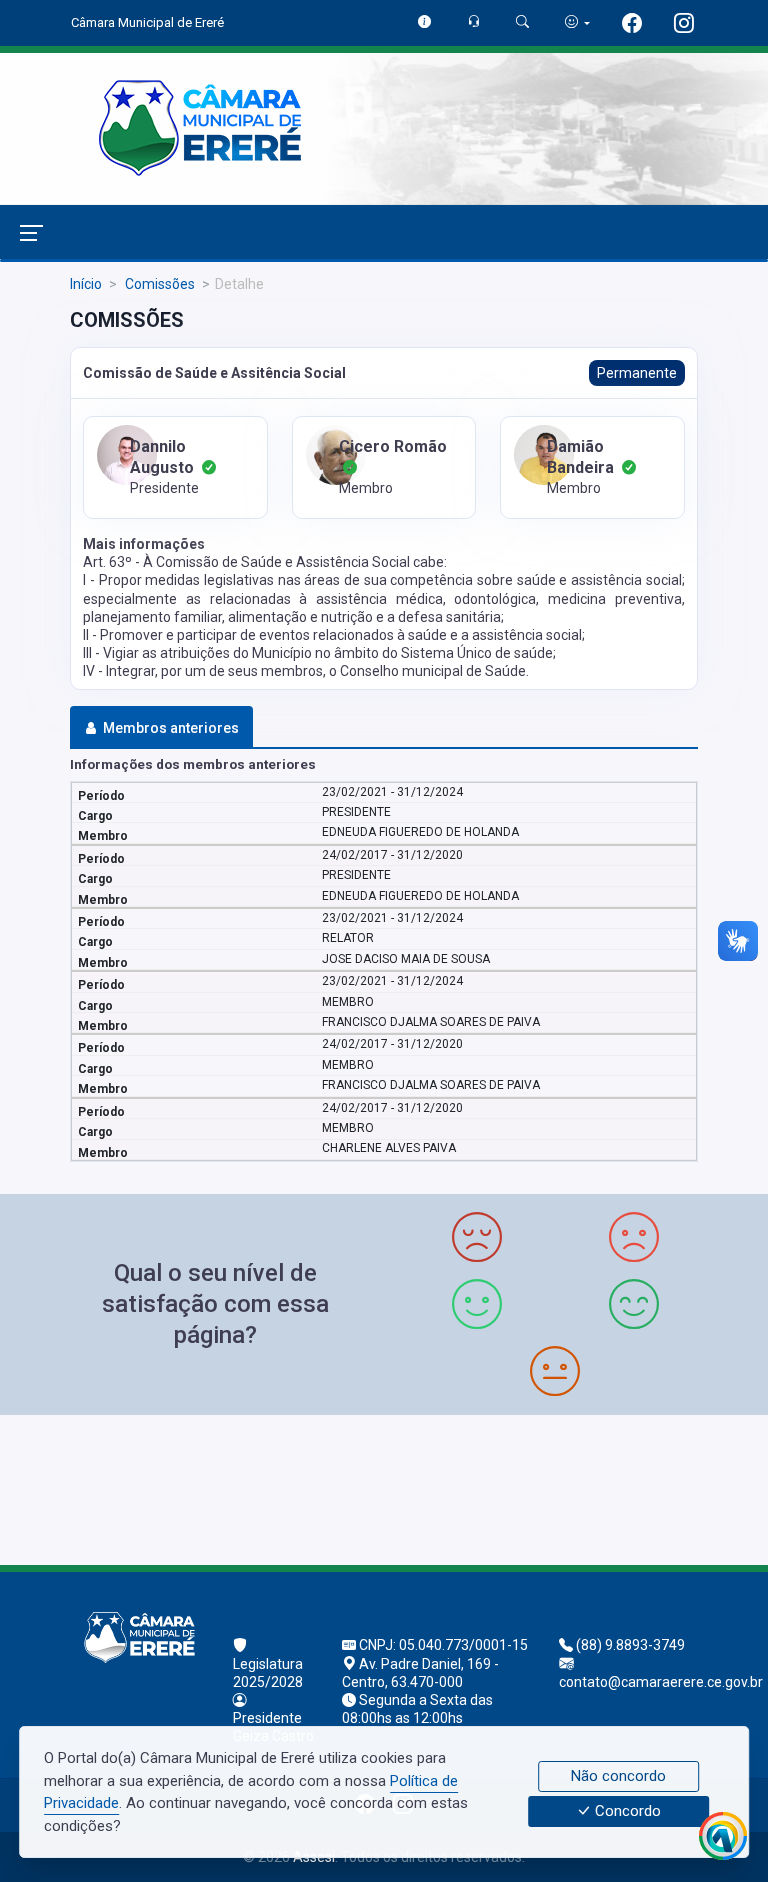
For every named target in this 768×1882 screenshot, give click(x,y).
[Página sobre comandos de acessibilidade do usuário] (577, 22)
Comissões (158, 284)
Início (86, 284)
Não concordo (618, 1776)
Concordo (626, 1812)
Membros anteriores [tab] (171, 728)
